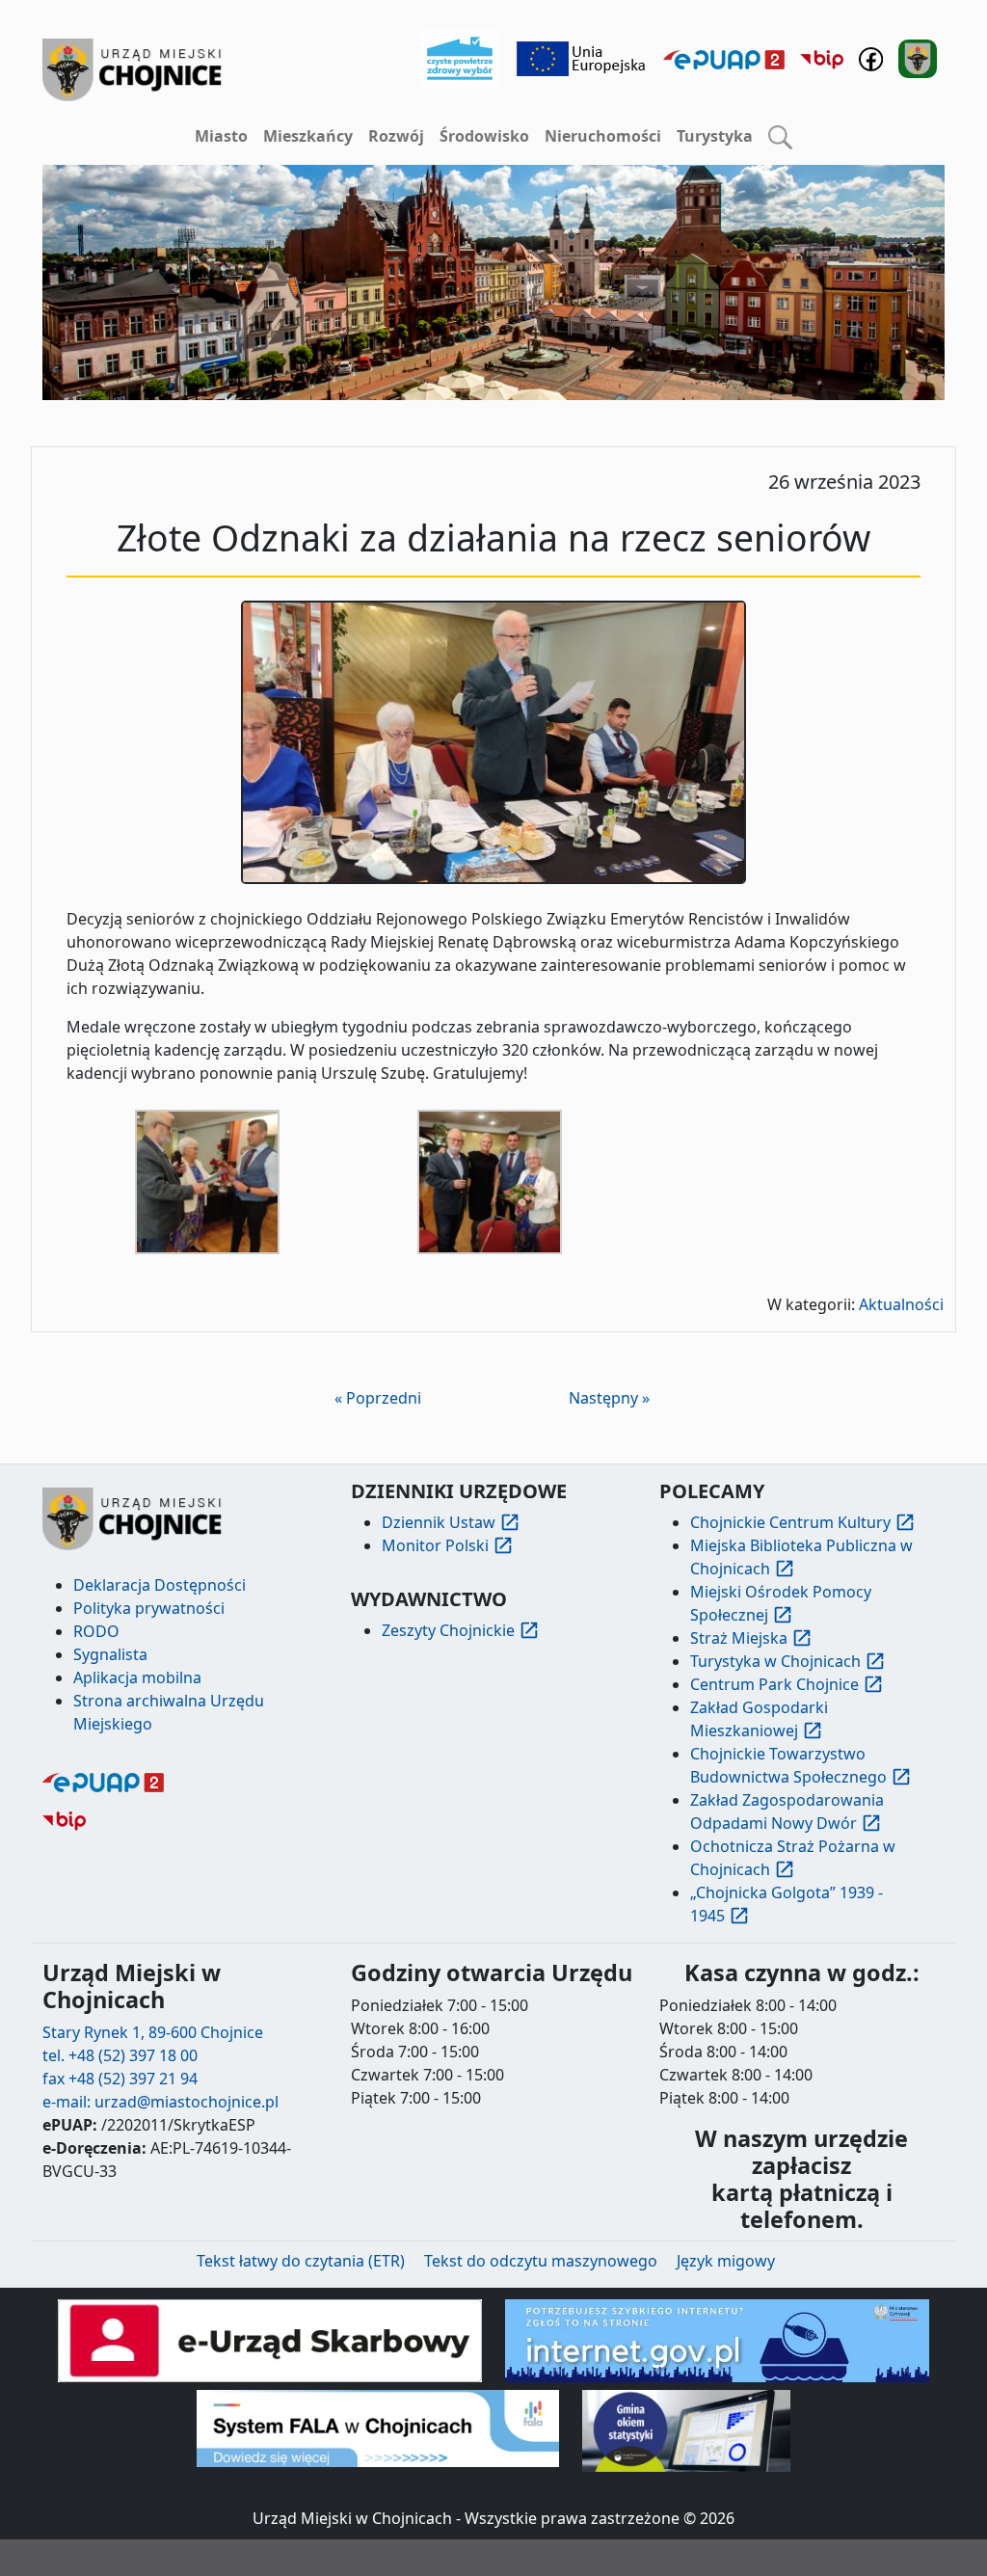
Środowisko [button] (484, 136)
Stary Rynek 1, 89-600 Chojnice (153, 2032)
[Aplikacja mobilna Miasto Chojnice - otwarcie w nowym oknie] (918, 57)
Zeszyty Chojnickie (448, 1630)
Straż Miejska (739, 1638)
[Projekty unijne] (582, 57)
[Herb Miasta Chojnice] (133, 70)
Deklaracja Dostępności (160, 1585)
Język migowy (726, 2261)
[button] (780, 137)
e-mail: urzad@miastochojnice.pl (160, 2102)
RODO (96, 1631)
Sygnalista (110, 1654)
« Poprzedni (378, 1398)
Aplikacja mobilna (137, 1677)
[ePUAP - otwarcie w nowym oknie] (724, 59)
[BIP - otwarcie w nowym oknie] (822, 59)
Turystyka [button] (715, 136)
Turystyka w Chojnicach (775, 1661)
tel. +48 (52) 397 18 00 (120, 2055)
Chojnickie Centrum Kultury (790, 1522)
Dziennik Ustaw (439, 1522)
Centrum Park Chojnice (774, 1684)
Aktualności (901, 1304)
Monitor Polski (435, 1545)
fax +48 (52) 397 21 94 (120, 2079)
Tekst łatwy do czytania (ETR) (301, 2261)
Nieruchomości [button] (603, 136)
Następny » (609, 1398)
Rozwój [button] (396, 136)
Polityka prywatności (149, 1608)
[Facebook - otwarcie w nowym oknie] (871, 57)
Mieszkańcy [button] (308, 136)
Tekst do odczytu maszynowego (541, 2261)
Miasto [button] (221, 136)
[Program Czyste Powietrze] (460, 57)
